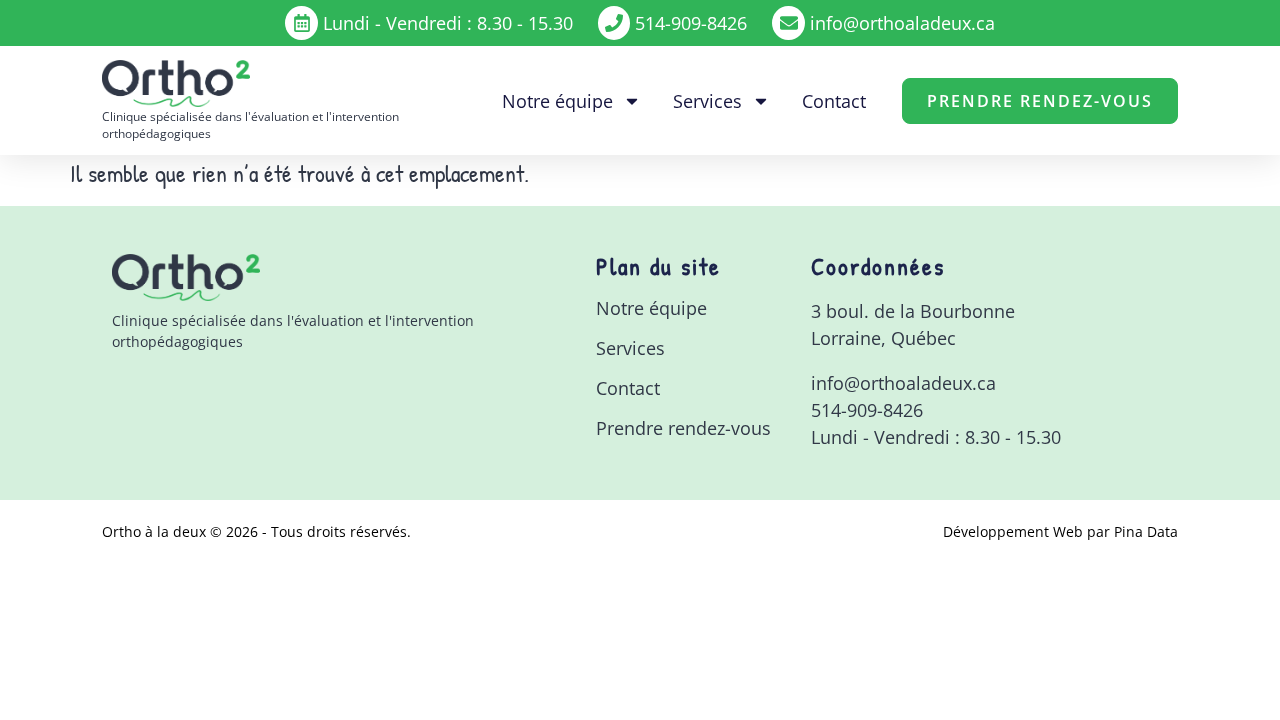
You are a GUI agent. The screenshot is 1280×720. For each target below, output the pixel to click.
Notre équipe (557, 101)
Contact (834, 101)
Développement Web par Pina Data (1060, 531)
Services (707, 101)
